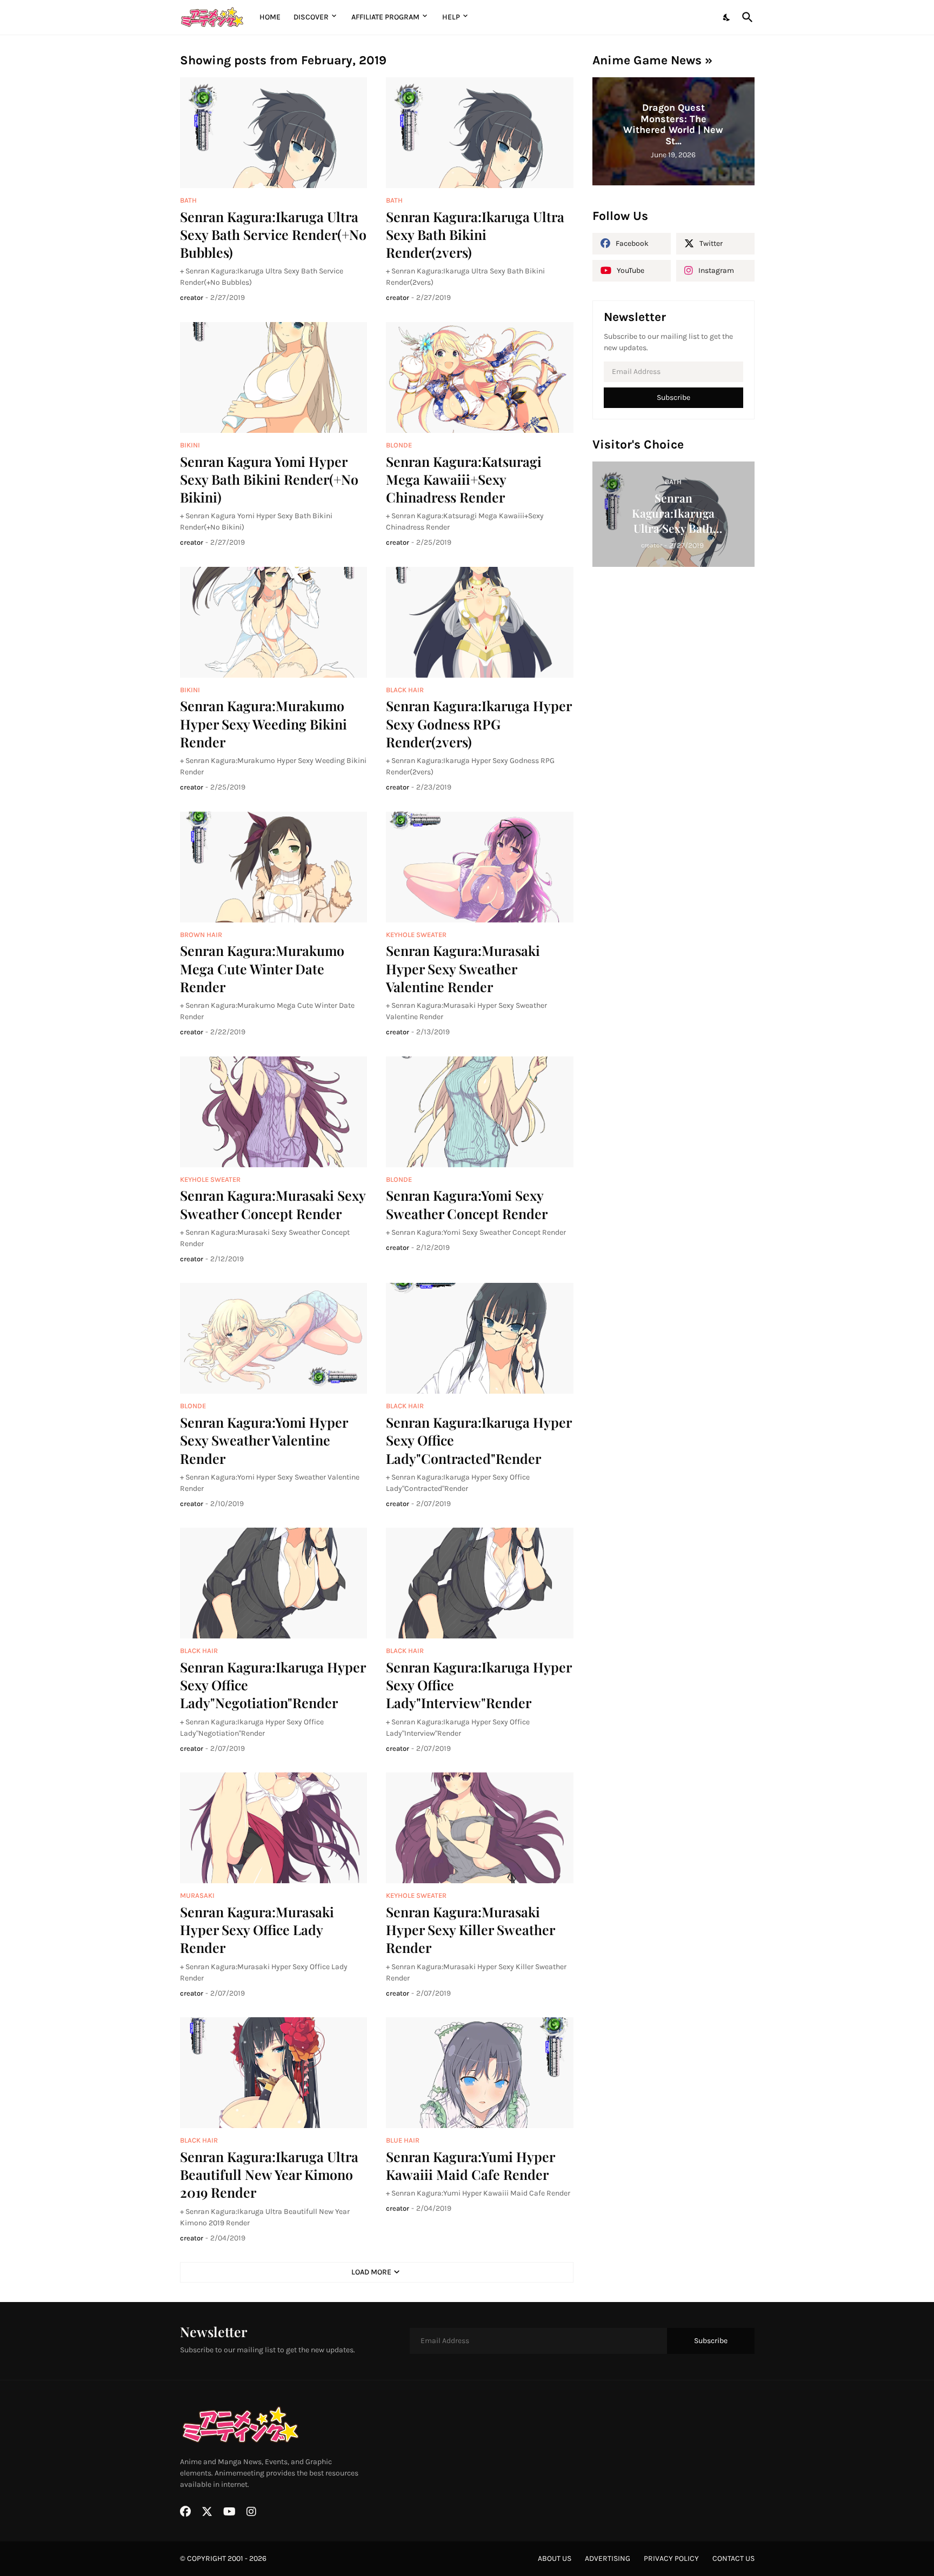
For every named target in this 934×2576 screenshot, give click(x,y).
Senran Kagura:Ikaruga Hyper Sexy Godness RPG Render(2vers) (479, 724)
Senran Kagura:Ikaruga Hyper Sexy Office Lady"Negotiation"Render (273, 1685)
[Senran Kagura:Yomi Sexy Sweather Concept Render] (480, 1112)
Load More (371, 2272)
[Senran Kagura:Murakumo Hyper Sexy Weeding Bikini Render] (274, 622)
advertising (608, 2558)
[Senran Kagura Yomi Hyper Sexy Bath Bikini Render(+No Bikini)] (274, 377)
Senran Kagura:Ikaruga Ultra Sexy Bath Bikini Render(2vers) (475, 235)
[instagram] (251, 2512)
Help (451, 17)
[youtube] (229, 2512)
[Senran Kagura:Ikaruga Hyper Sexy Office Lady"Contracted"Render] (480, 1338)
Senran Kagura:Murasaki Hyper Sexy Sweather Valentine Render (463, 968)
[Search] (745, 17)
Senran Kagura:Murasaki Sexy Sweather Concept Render (273, 1204)
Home (270, 17)
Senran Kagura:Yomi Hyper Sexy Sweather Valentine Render (264, 1440)
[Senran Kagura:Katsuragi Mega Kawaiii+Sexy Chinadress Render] (480, 377)
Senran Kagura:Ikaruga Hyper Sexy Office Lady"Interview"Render (479, 1685)
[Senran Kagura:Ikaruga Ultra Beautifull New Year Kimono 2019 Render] (274, 2073)
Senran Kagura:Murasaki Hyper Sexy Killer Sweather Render (470, 1930)
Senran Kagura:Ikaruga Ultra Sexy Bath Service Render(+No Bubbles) (273, 235)
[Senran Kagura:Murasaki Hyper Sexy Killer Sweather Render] (480, 1828)
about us (555, 2558)
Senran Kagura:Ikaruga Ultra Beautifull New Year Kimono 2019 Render (269, 2174)
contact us (733, 2558)
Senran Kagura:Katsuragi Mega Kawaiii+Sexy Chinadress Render (464, 479)
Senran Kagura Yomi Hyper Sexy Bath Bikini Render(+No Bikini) (269, 479)
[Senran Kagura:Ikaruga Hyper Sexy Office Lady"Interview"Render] (480, 1583)
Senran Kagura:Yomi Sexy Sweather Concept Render (467, 1204)
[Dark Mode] (727, 17)
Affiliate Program (385, 17)
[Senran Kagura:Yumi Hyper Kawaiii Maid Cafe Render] (480, 2073)
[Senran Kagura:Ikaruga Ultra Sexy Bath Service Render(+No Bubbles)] (274, 133)
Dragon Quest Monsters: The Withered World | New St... (673, 124)
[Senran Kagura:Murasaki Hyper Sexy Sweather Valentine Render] (480, 867)
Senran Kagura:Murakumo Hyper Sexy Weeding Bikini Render (263, 724)
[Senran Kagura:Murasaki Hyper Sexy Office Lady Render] (274, 1828)
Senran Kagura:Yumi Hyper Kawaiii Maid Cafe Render (470, 2165)
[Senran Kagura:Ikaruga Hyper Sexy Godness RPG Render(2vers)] (480, 622)
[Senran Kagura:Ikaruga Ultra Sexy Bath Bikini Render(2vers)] (480, 133)
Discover (311, 17)
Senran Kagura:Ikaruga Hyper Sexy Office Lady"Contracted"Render (479, 1440)
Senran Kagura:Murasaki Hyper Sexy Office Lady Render (257, 1930)
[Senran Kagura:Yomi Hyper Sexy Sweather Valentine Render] (274, 1338)
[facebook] (185, 2512)
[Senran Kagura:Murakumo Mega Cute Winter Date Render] (274, 867)
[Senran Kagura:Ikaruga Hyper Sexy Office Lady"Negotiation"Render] (274, 1583)
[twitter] (207, 2512)
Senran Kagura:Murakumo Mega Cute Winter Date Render (262, 968)
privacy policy (671, 2558)
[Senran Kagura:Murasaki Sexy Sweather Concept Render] (274, 1112)
